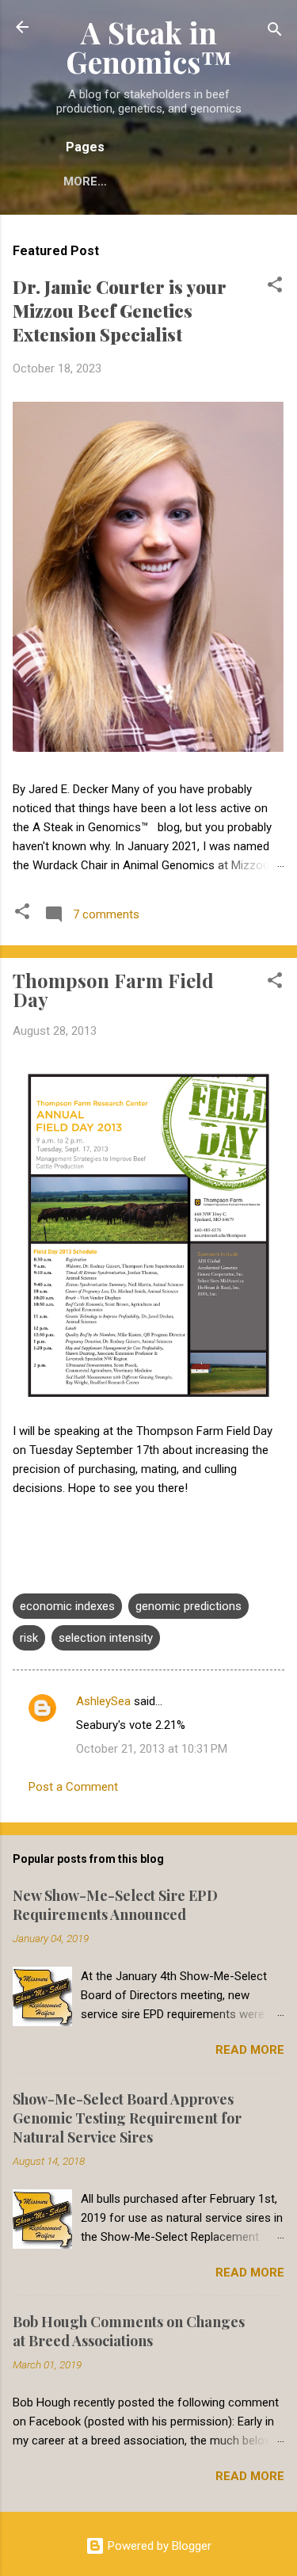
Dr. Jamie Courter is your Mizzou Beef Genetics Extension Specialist (120, 311)
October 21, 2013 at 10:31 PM (152, 1749)
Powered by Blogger (158, 2546)
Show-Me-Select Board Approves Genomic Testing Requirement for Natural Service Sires (127, 2118)
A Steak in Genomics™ (149, 47)
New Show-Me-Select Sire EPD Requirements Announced (115, 1905)
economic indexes (67, 1606)
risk (29, 1638)
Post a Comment (73, 1787)
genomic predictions (188, 1606)
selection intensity (106, 1638)
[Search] (275, 32)
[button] (275, 287)
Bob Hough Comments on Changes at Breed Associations (129, 2331)
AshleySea (103, 1701)
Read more (250, 2050)
